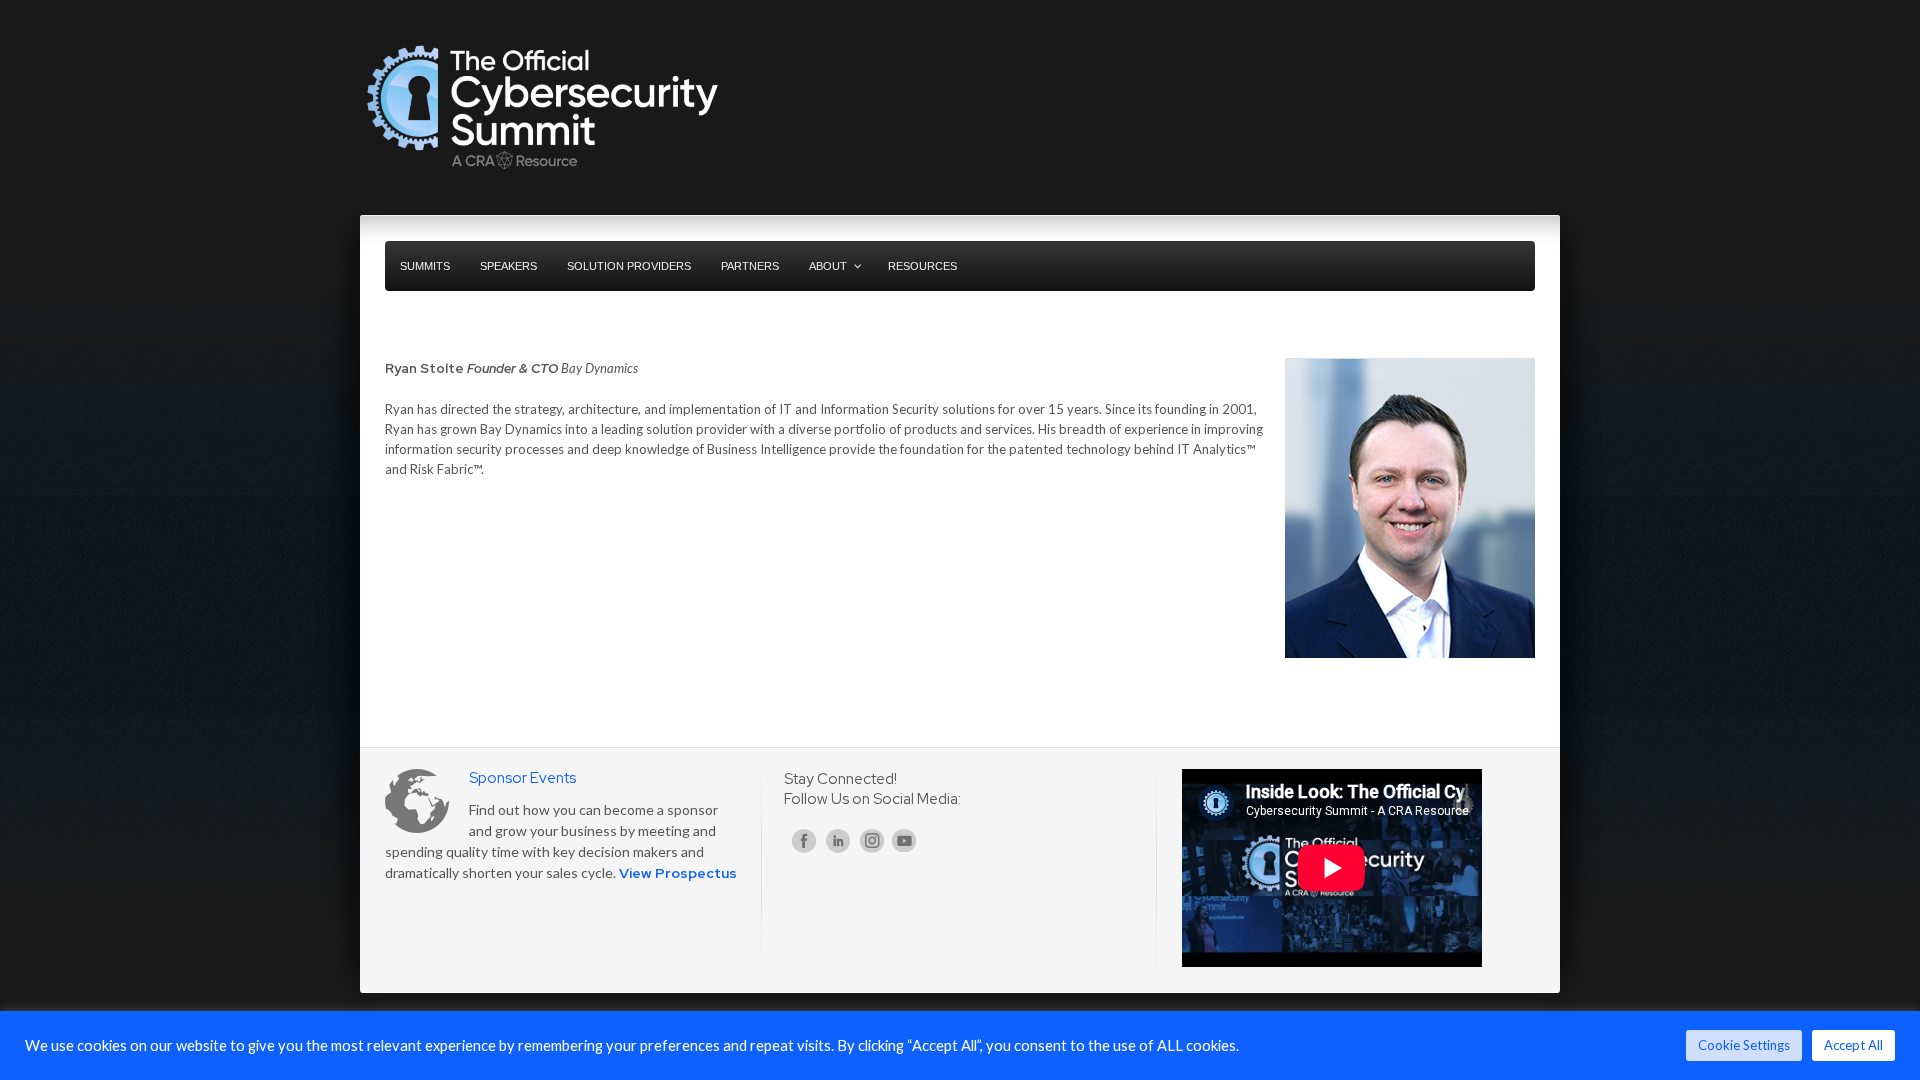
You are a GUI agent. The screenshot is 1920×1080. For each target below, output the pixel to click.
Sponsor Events (522, 778)
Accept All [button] (1853, 1045)
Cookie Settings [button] (1744, 1045)
